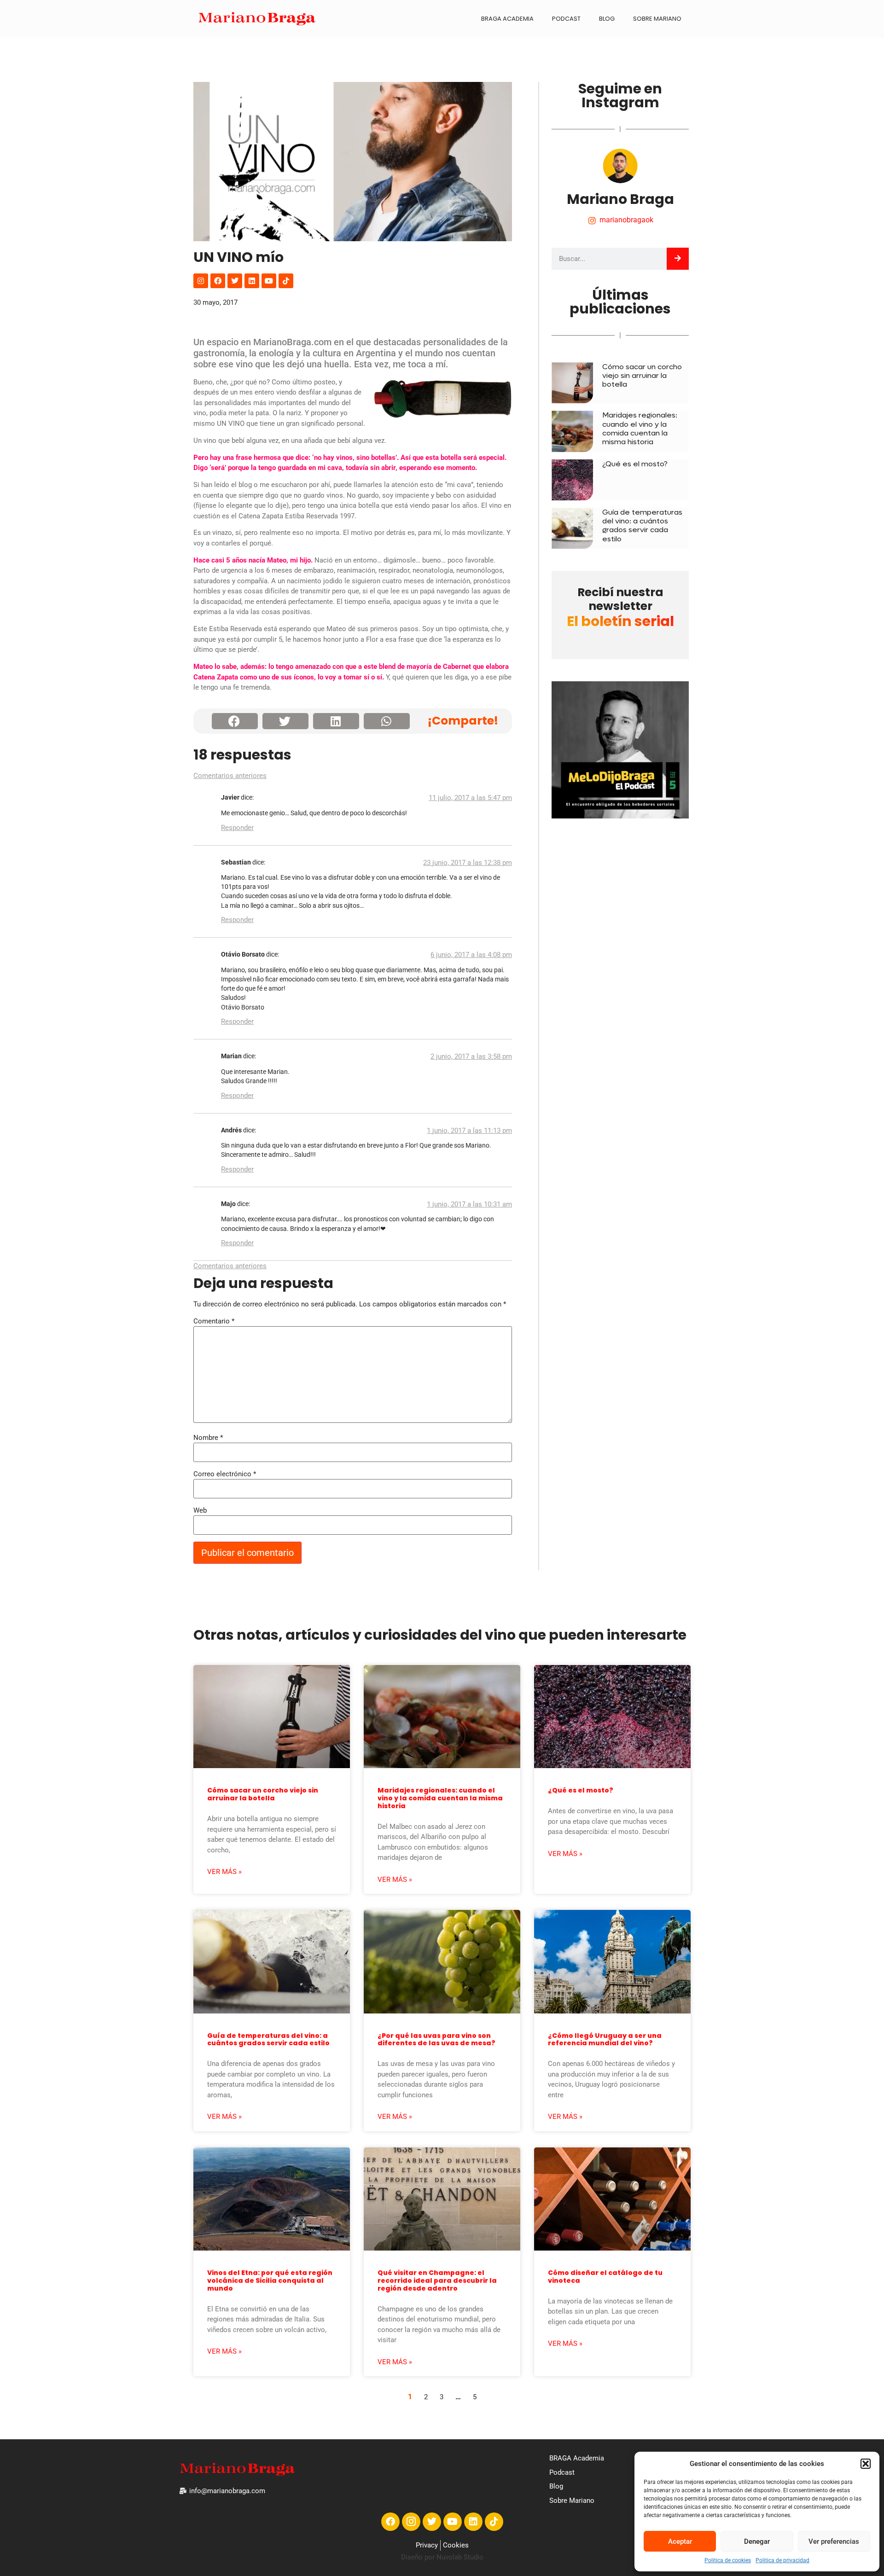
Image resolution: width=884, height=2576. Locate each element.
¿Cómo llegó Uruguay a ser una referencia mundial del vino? (605, 2039)
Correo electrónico (225, 1474)
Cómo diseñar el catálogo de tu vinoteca (605, 2277)
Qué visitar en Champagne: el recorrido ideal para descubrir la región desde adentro (437, 2280)
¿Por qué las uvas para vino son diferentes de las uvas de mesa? (436, 2039)
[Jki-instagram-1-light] (411, 2522)
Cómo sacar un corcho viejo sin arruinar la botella (642, 375)
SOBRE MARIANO (657, 19)
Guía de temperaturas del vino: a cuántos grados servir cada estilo (642, 525)
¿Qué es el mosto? (635, 464)
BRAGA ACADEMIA (507, 19)
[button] (866, 2464)
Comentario (214, 1321)
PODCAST (566, 19)
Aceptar (680, 2541)
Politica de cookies (728, 2560)
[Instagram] (201, 281)
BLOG (607, 19)
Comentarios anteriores (230, 776)
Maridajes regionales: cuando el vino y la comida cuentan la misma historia (640, 428)
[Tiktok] (286, 281)
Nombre (208, 1438)
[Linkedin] (252, 281)
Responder (237, 828)
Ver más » (224, 1872)
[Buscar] (678, 259)
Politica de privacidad (782, 2560)
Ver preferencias (834, 2541)
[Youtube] (269, 281)
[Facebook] (218, 281)
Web (200, 1511)
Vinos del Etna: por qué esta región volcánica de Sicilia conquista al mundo (270, 2280)
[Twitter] (235, 281)
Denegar (757, 2541)
